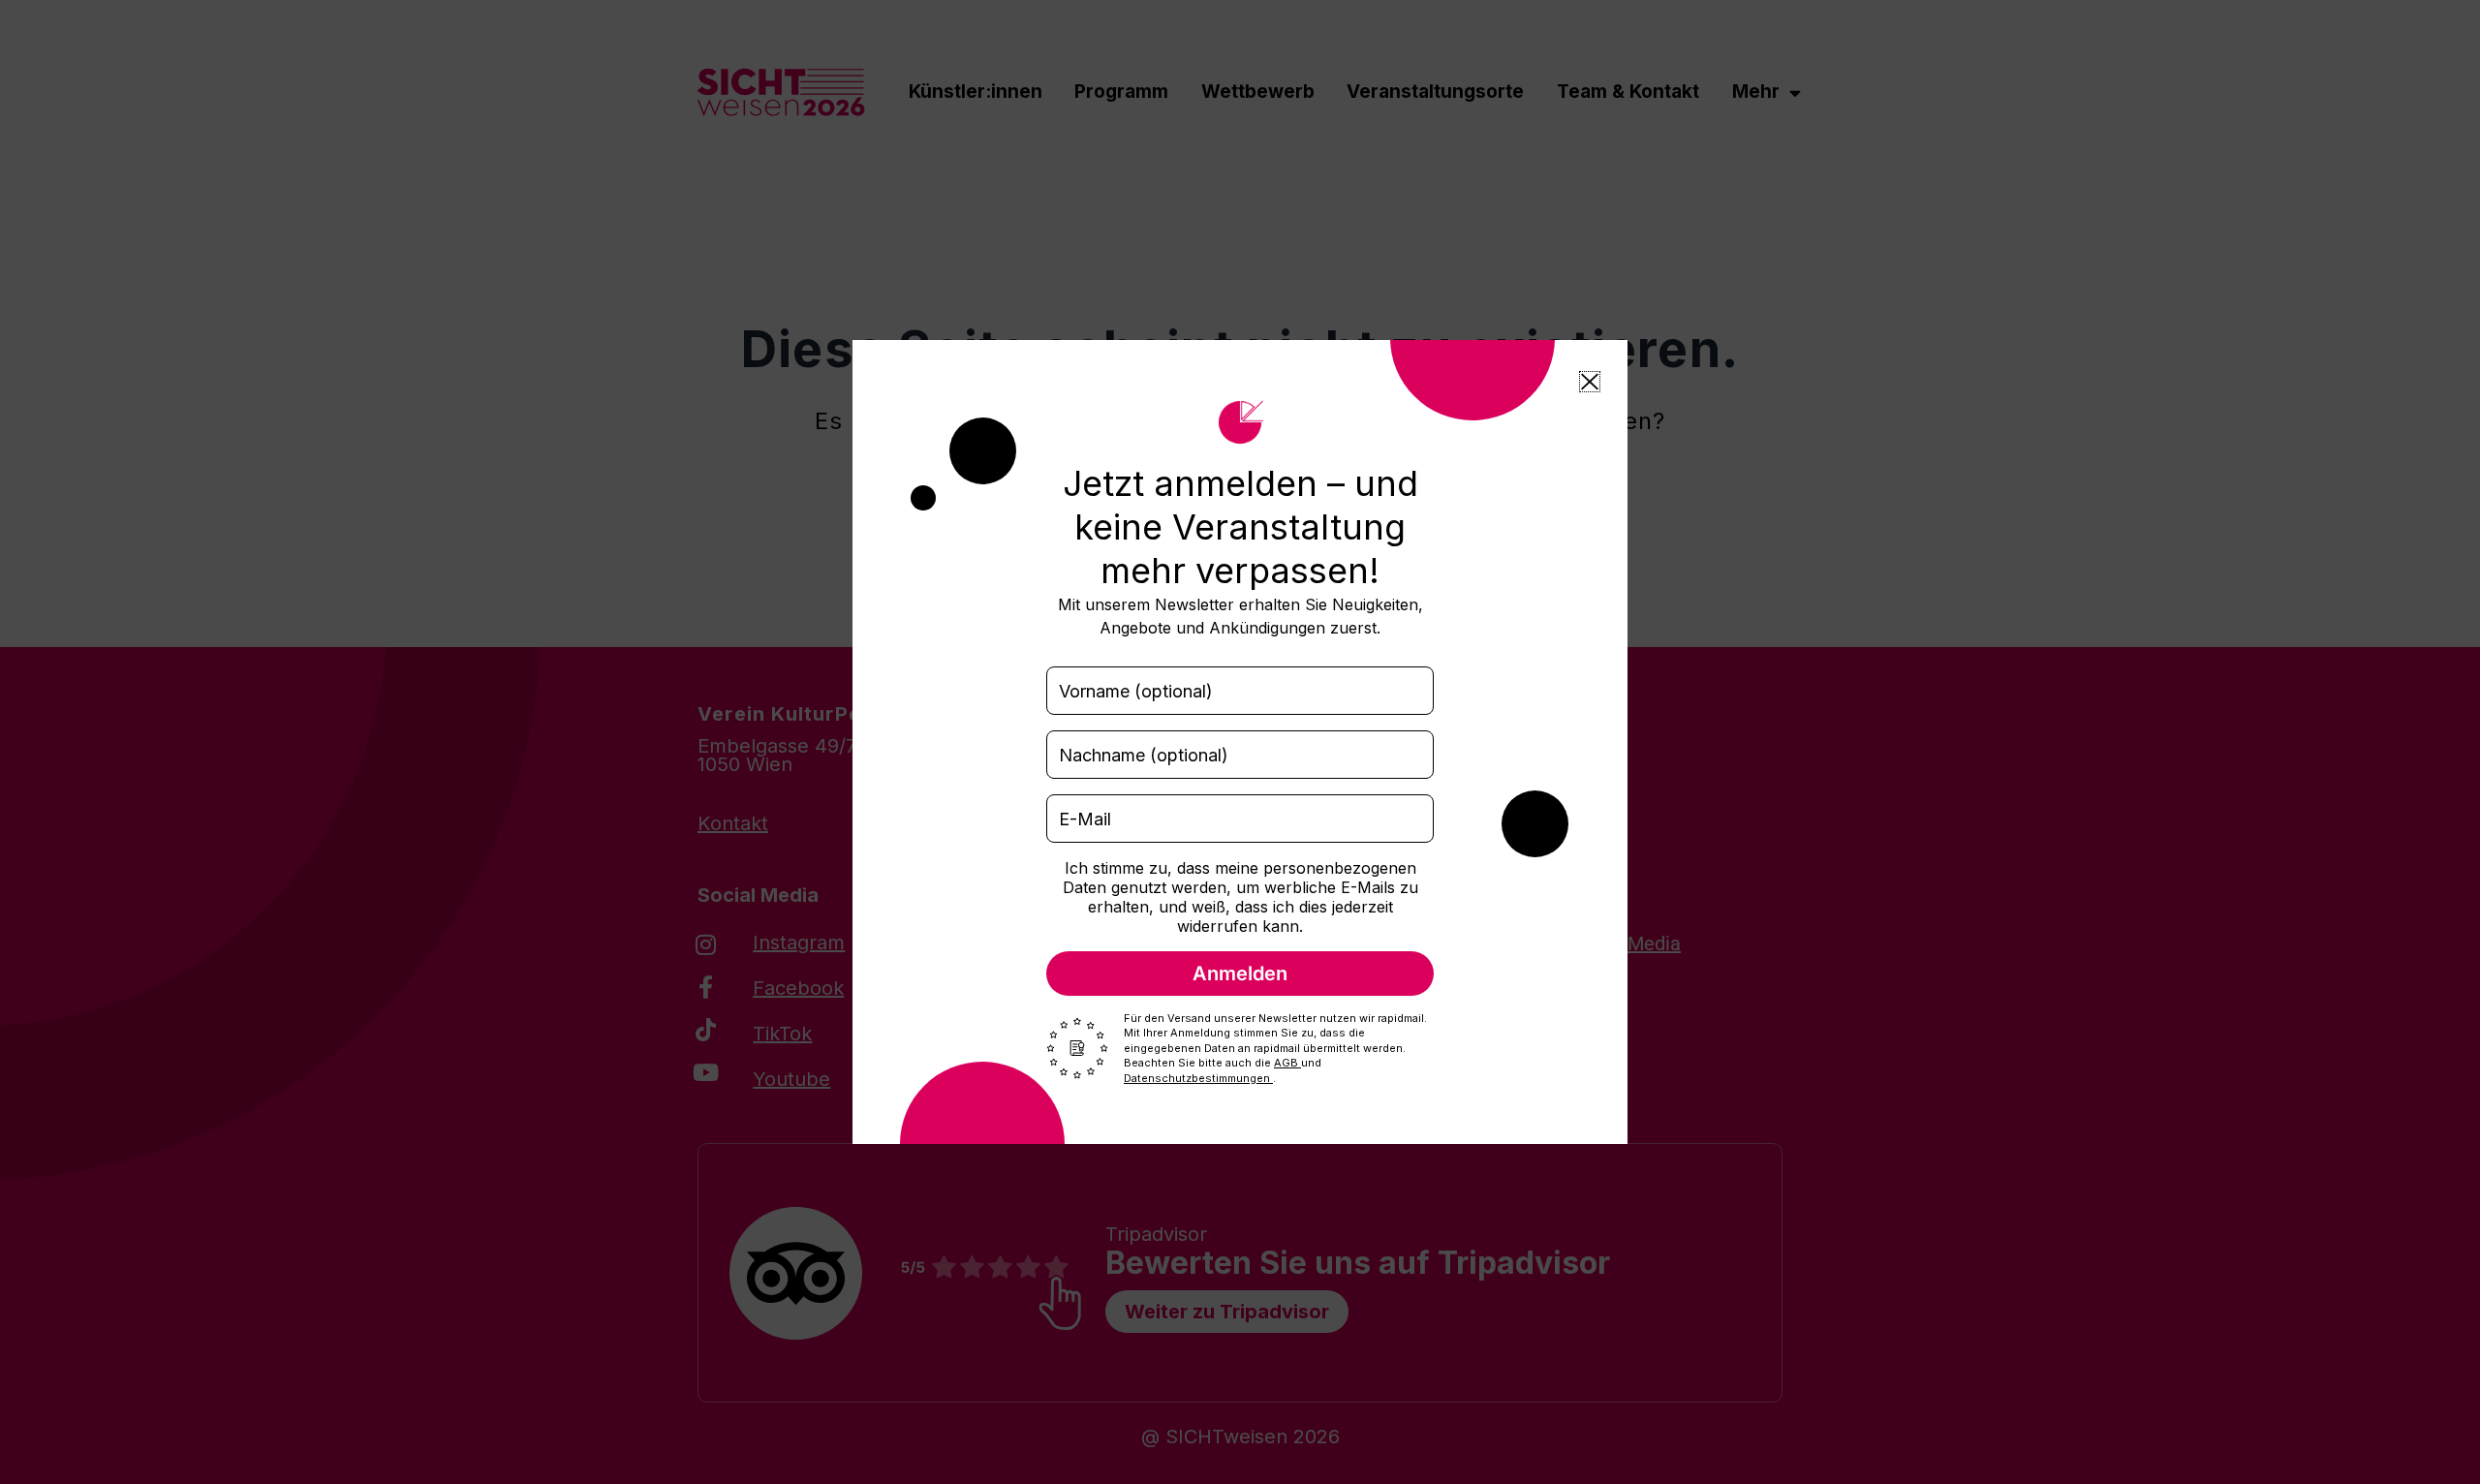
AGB (1287, 1063)
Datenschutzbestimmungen (1198, 1078)
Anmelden (1240, 974)
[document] (1240, 742)
